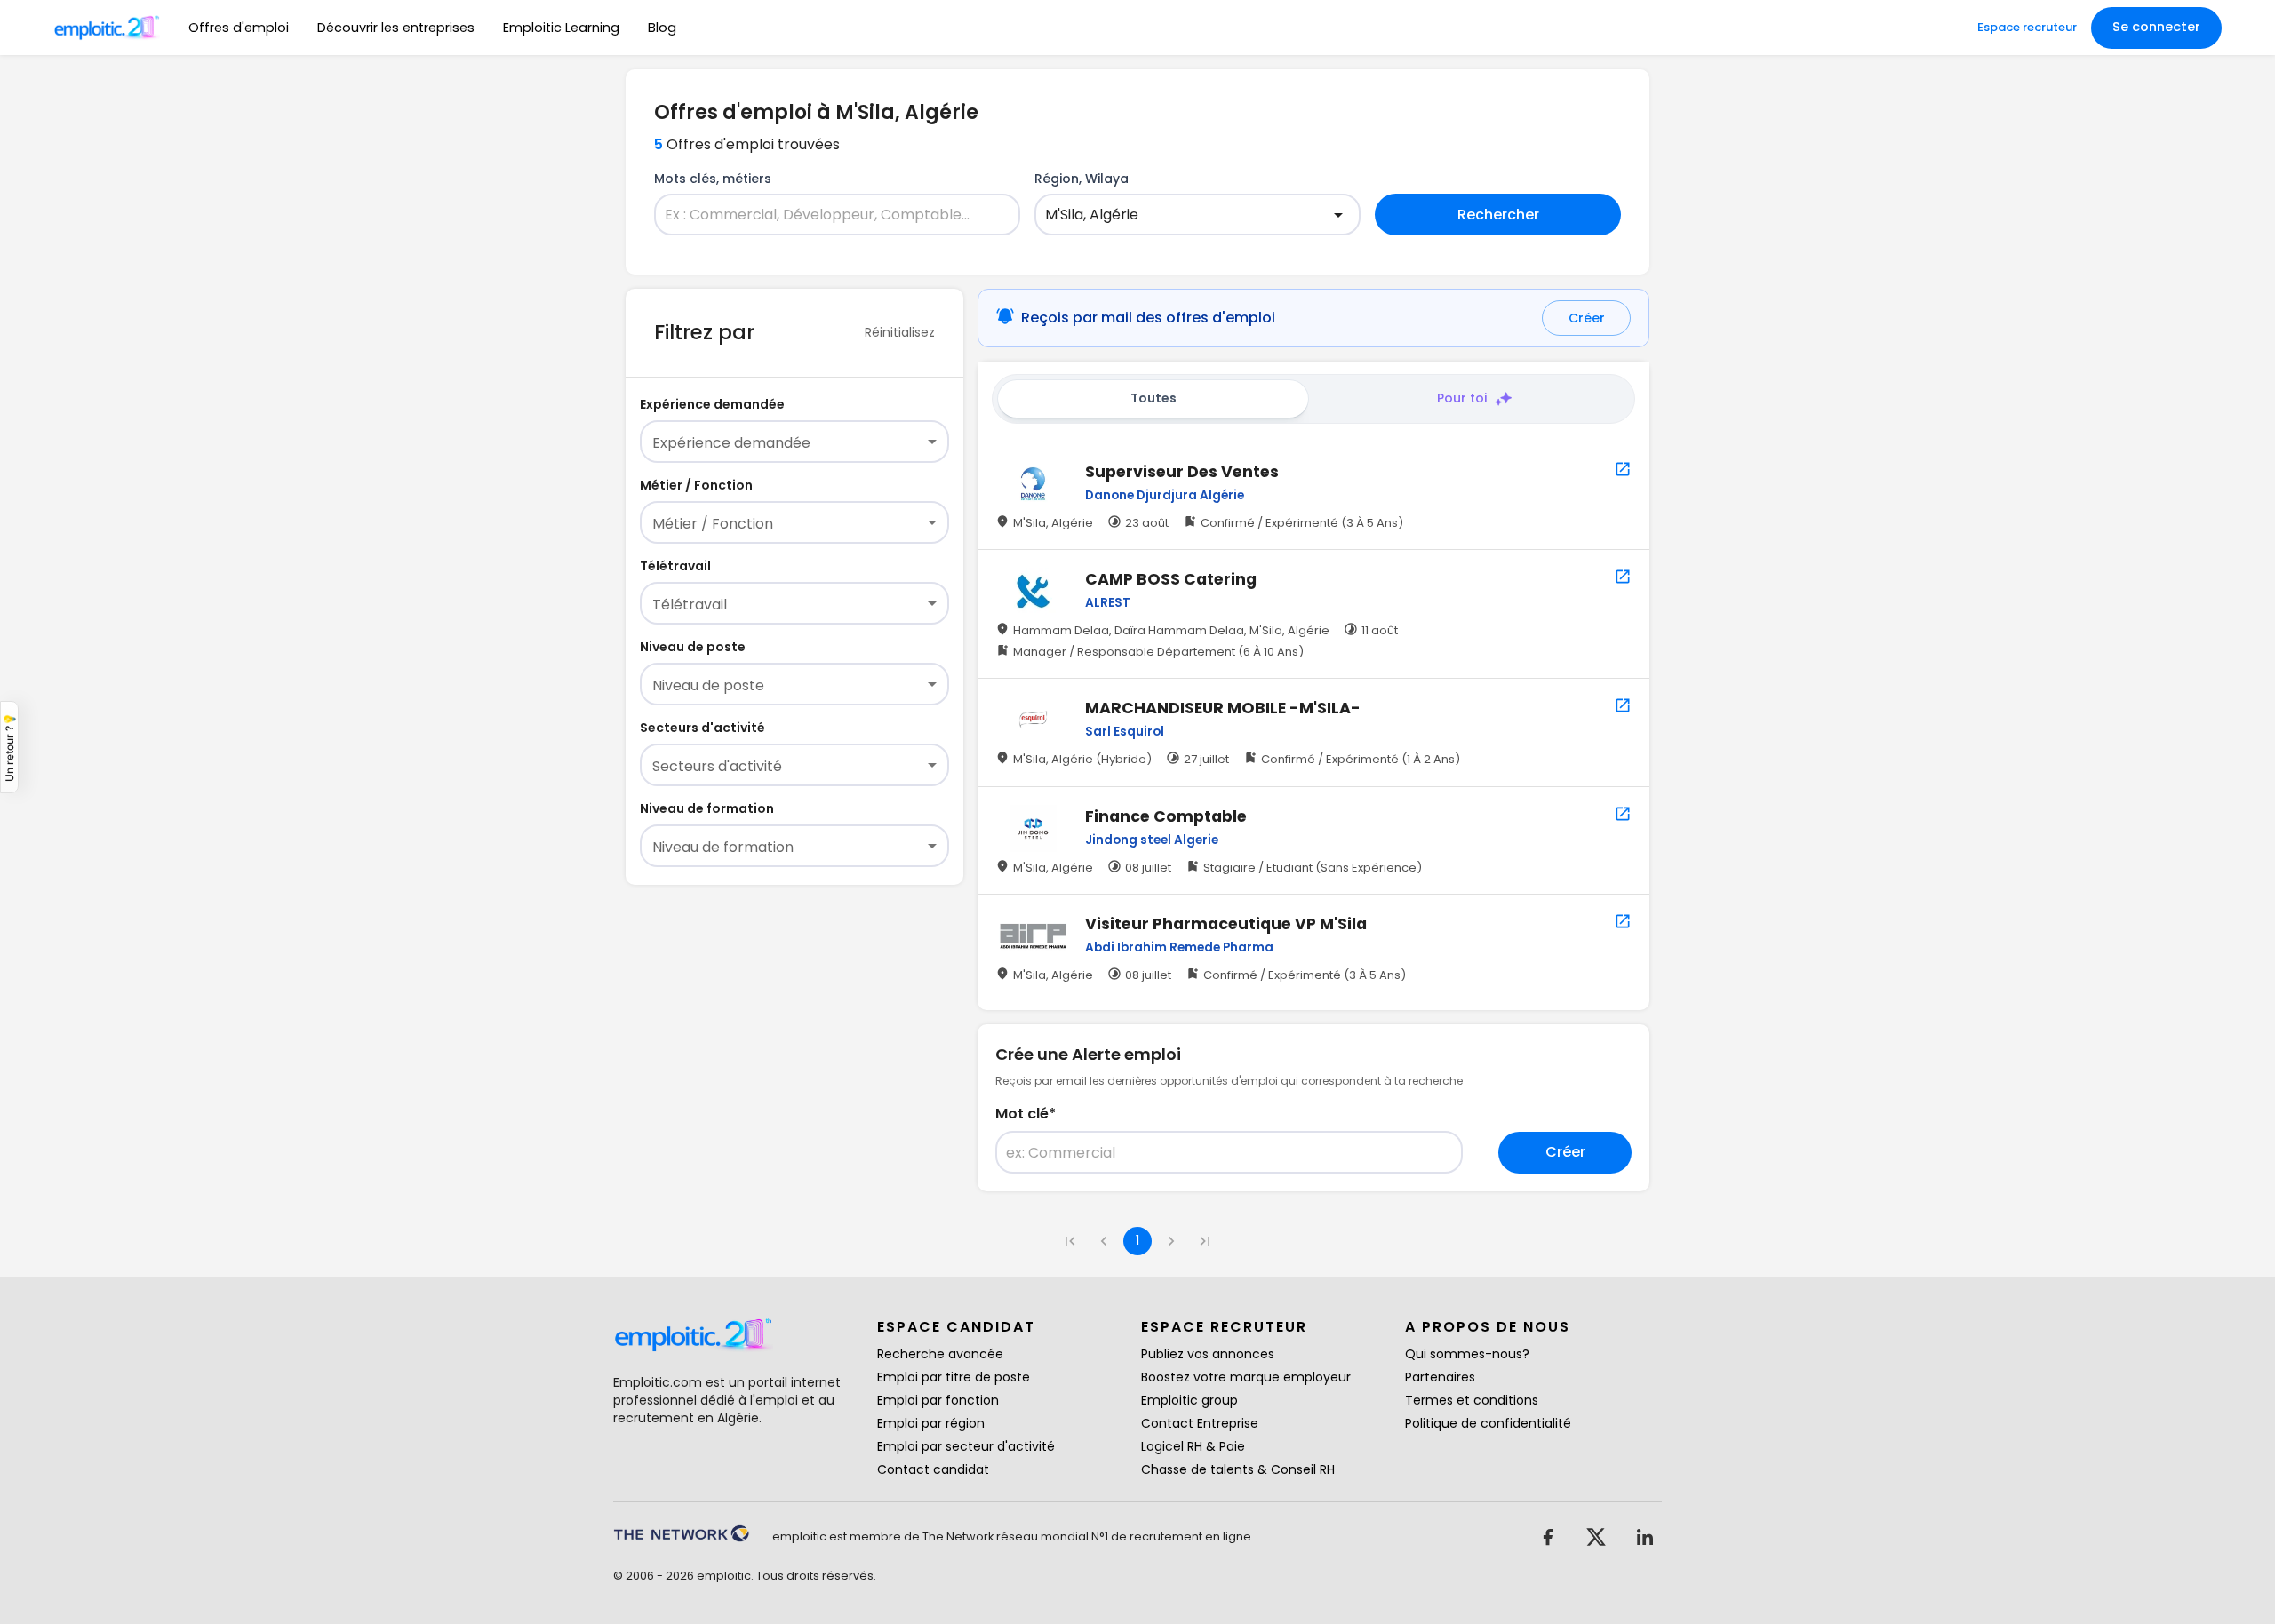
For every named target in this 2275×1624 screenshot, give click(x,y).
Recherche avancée (940, 1354)
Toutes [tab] (1153, 398)
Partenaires (1440, 1377)
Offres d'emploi (239, 28)
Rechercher (1498, 215)
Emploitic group (1189, 1400)
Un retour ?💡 (9, 747)
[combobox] (826, 215)
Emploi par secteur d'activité (966, 1446)
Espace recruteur (2027, 27)
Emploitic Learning (561, 28)
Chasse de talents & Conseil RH (1238, 1469)
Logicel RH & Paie (1193, 1446)
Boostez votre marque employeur (1246, 1377)
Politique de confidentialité (1488, 1423)
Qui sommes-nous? (1467, 1354)
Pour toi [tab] (1462, 398)
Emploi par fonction (938, 1400)
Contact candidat (933, 1469)
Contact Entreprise (1200, 1423)
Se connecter (2156, 27)
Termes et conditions (1472, 1400)
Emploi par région (931, 1423)
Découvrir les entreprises (396, 28)
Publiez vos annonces (1208, 1354)
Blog (662, 28)
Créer (1587, 318)
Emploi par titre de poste (954, 1377)
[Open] (1338, 215)
